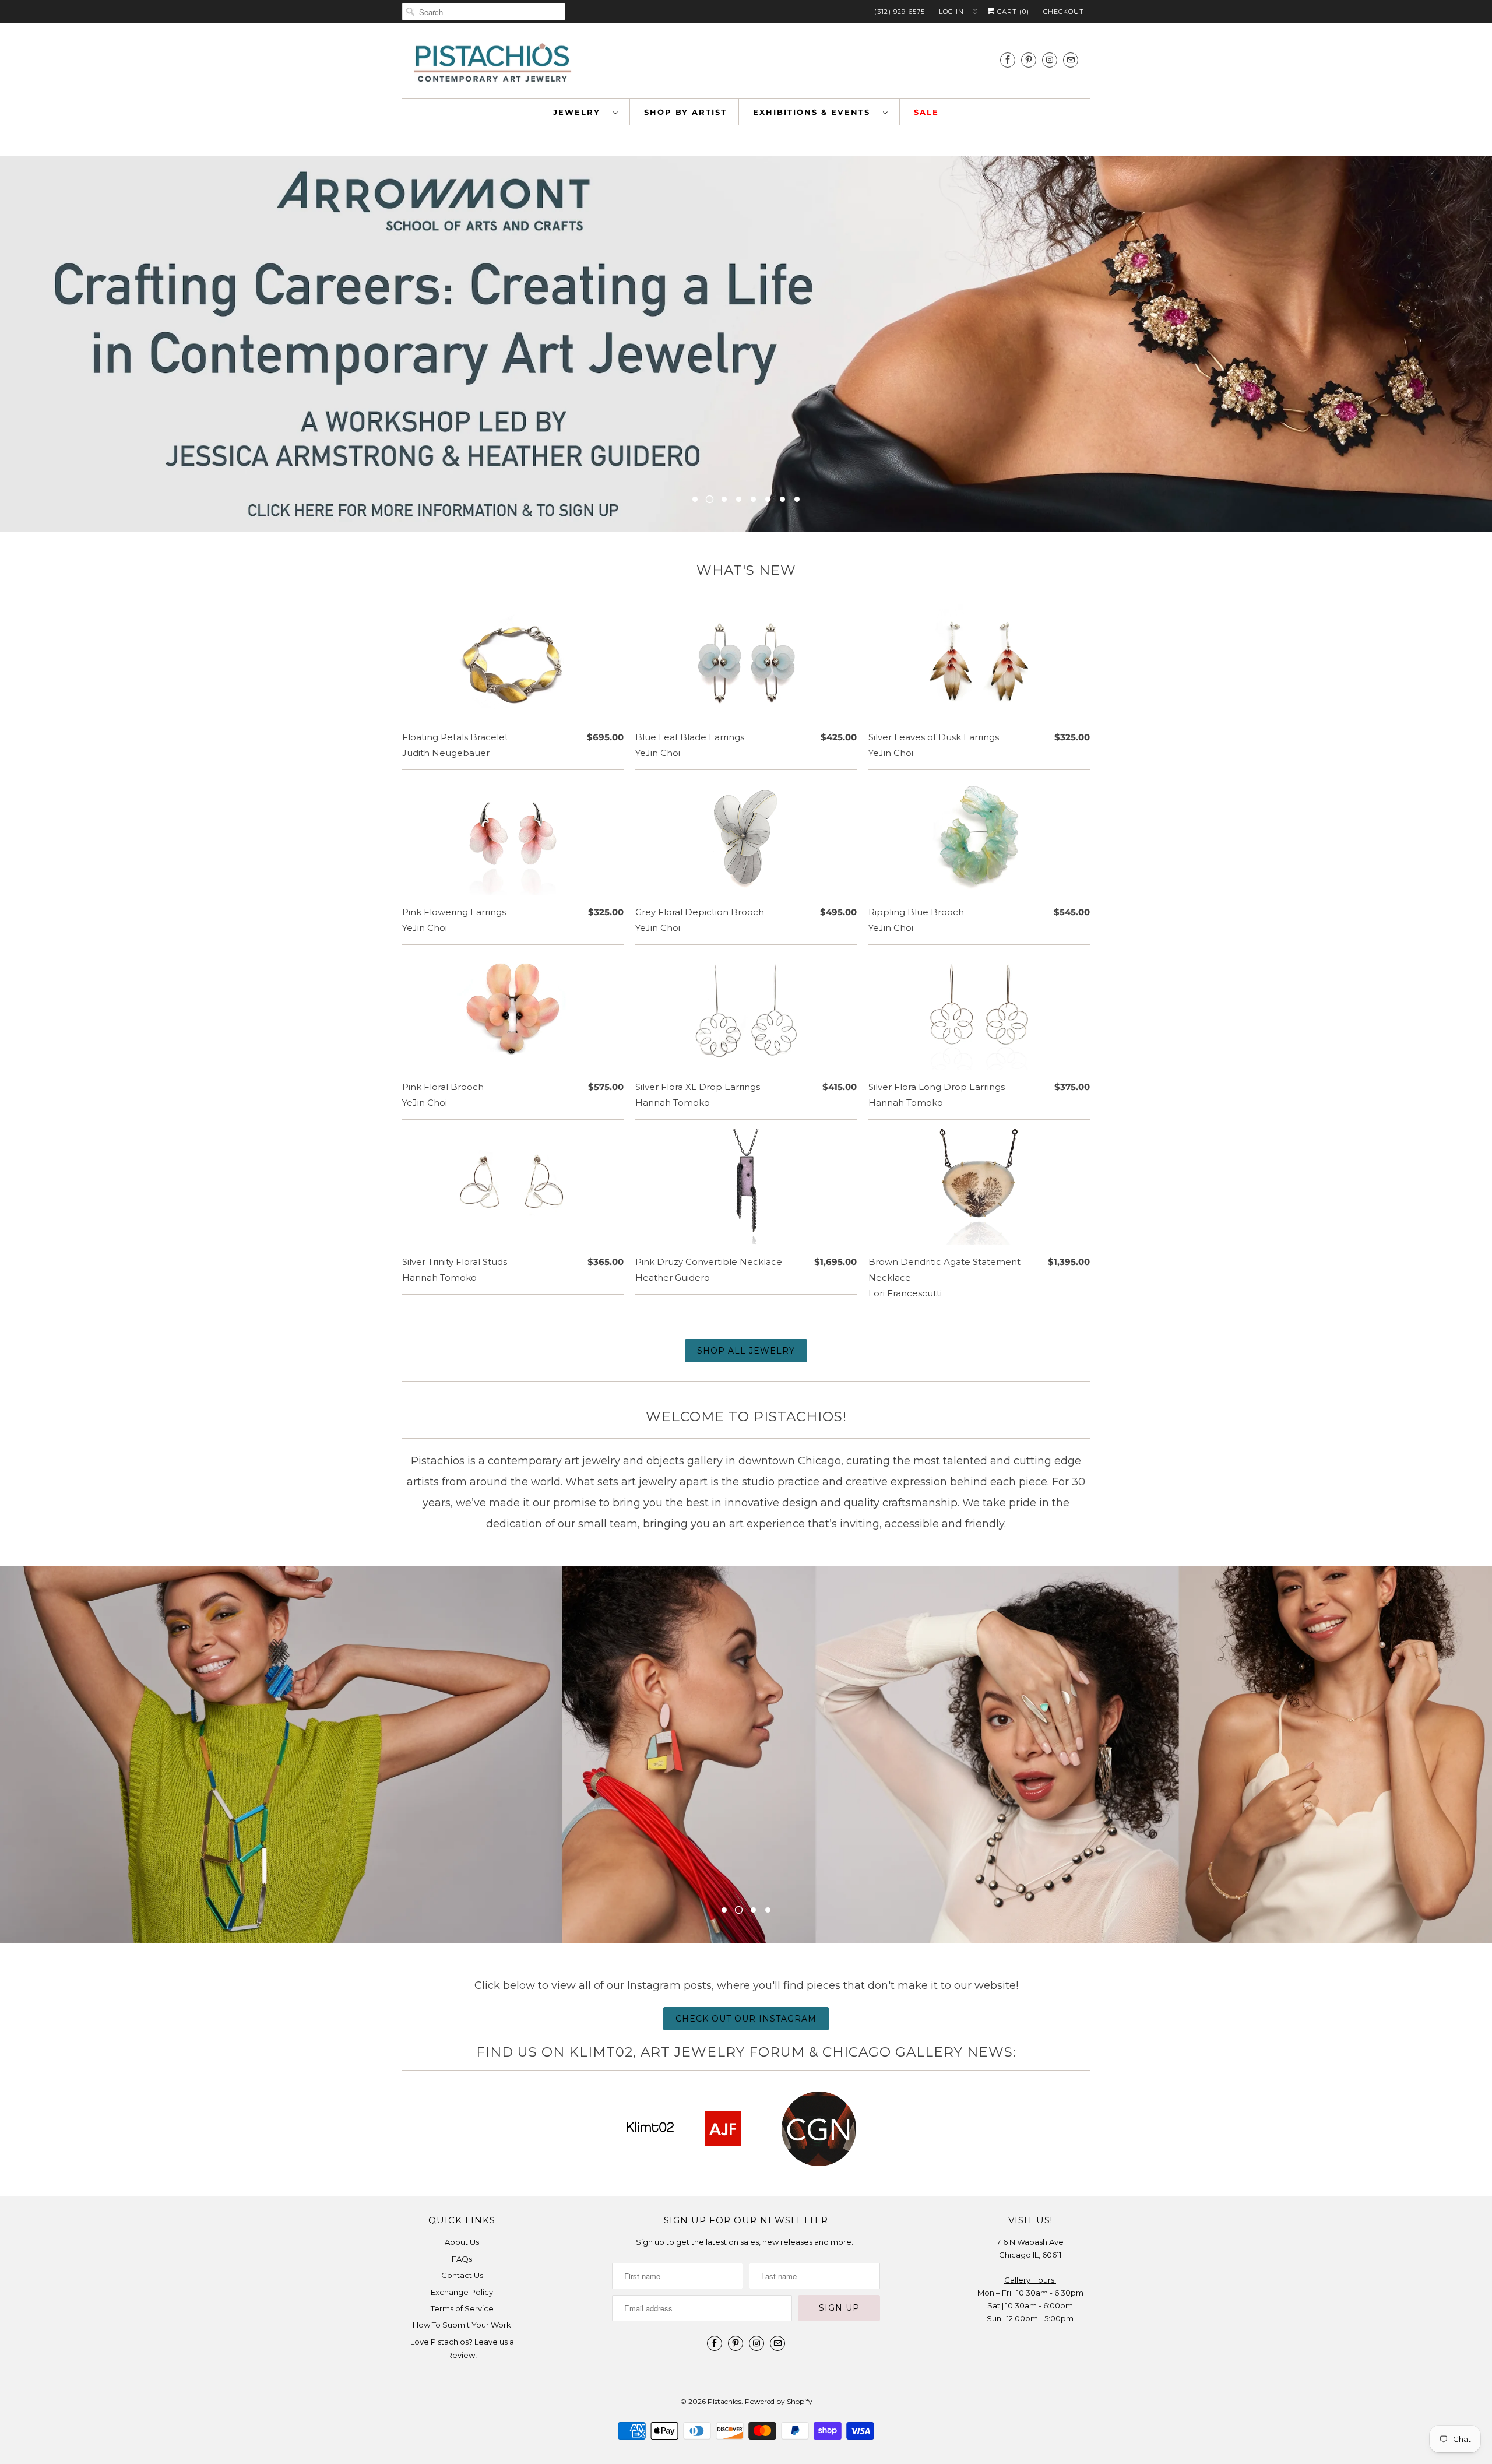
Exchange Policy (462, 2292)
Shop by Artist (685, 112)
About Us (462, 2242)
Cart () (1012, 12)
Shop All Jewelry (746, 1351)
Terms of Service (462, 2308)
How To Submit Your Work (462, 2325)
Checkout (1064, 12)
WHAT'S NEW (746, 570)
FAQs (462, 2259)
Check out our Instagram (746, 2019)
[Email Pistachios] (1071, 60)
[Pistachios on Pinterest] (1029, 60)
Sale (926, 112)
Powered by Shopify (779, 2401)
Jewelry (580, 112)
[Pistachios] (492, 63)
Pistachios (724, 2401)
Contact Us (462, 2275)
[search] (484, 12)
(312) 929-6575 (900, 12)
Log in (951, 12)
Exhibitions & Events (815, 112)
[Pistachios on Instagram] (1050, 60)
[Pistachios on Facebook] (1008, 60)
